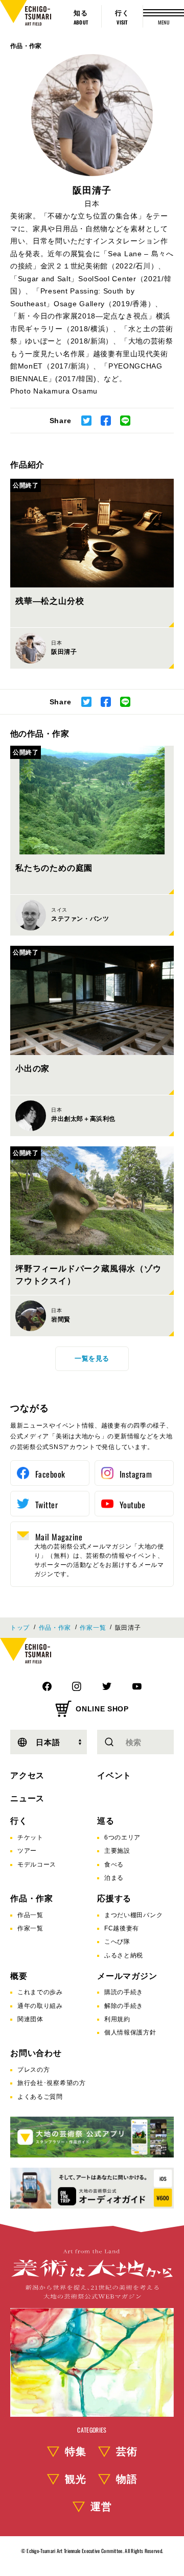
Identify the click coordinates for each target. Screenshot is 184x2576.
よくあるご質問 (40, 2097)
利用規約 (117, 2019)
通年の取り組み (40, 2006)
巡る (106, 1821)
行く (19, 1821)
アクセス (27, 1775)
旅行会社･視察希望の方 (52, 2083)
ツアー (27, 1851)
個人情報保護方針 (130, 2032)
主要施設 (117, 1851)
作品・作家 (26, 46)
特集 (76, 2451)
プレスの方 (34, 2070)
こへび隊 (117, 1942)
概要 (19, 1976)
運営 (101, 2507)
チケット (30, 1837)
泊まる (114, 1878)
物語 (127, 2479)
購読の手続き (124, 1992)
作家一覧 (93, 1628)
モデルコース (37, 1864)
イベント (114, 1775)
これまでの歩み (40, 1992)
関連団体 (30, 2019)
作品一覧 (30, 1915)
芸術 (127, 2451)
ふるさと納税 (124, 1955)
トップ (20, 1628)
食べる (114, 1864)
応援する (114, 1898)
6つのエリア (122, 1837)
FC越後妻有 (122, 1928)
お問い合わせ (36, 2053)
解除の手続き (124, 2006)
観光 (76, 2479)
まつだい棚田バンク (133, 1915)
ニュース (27, 1798)
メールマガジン (127, 1976)
